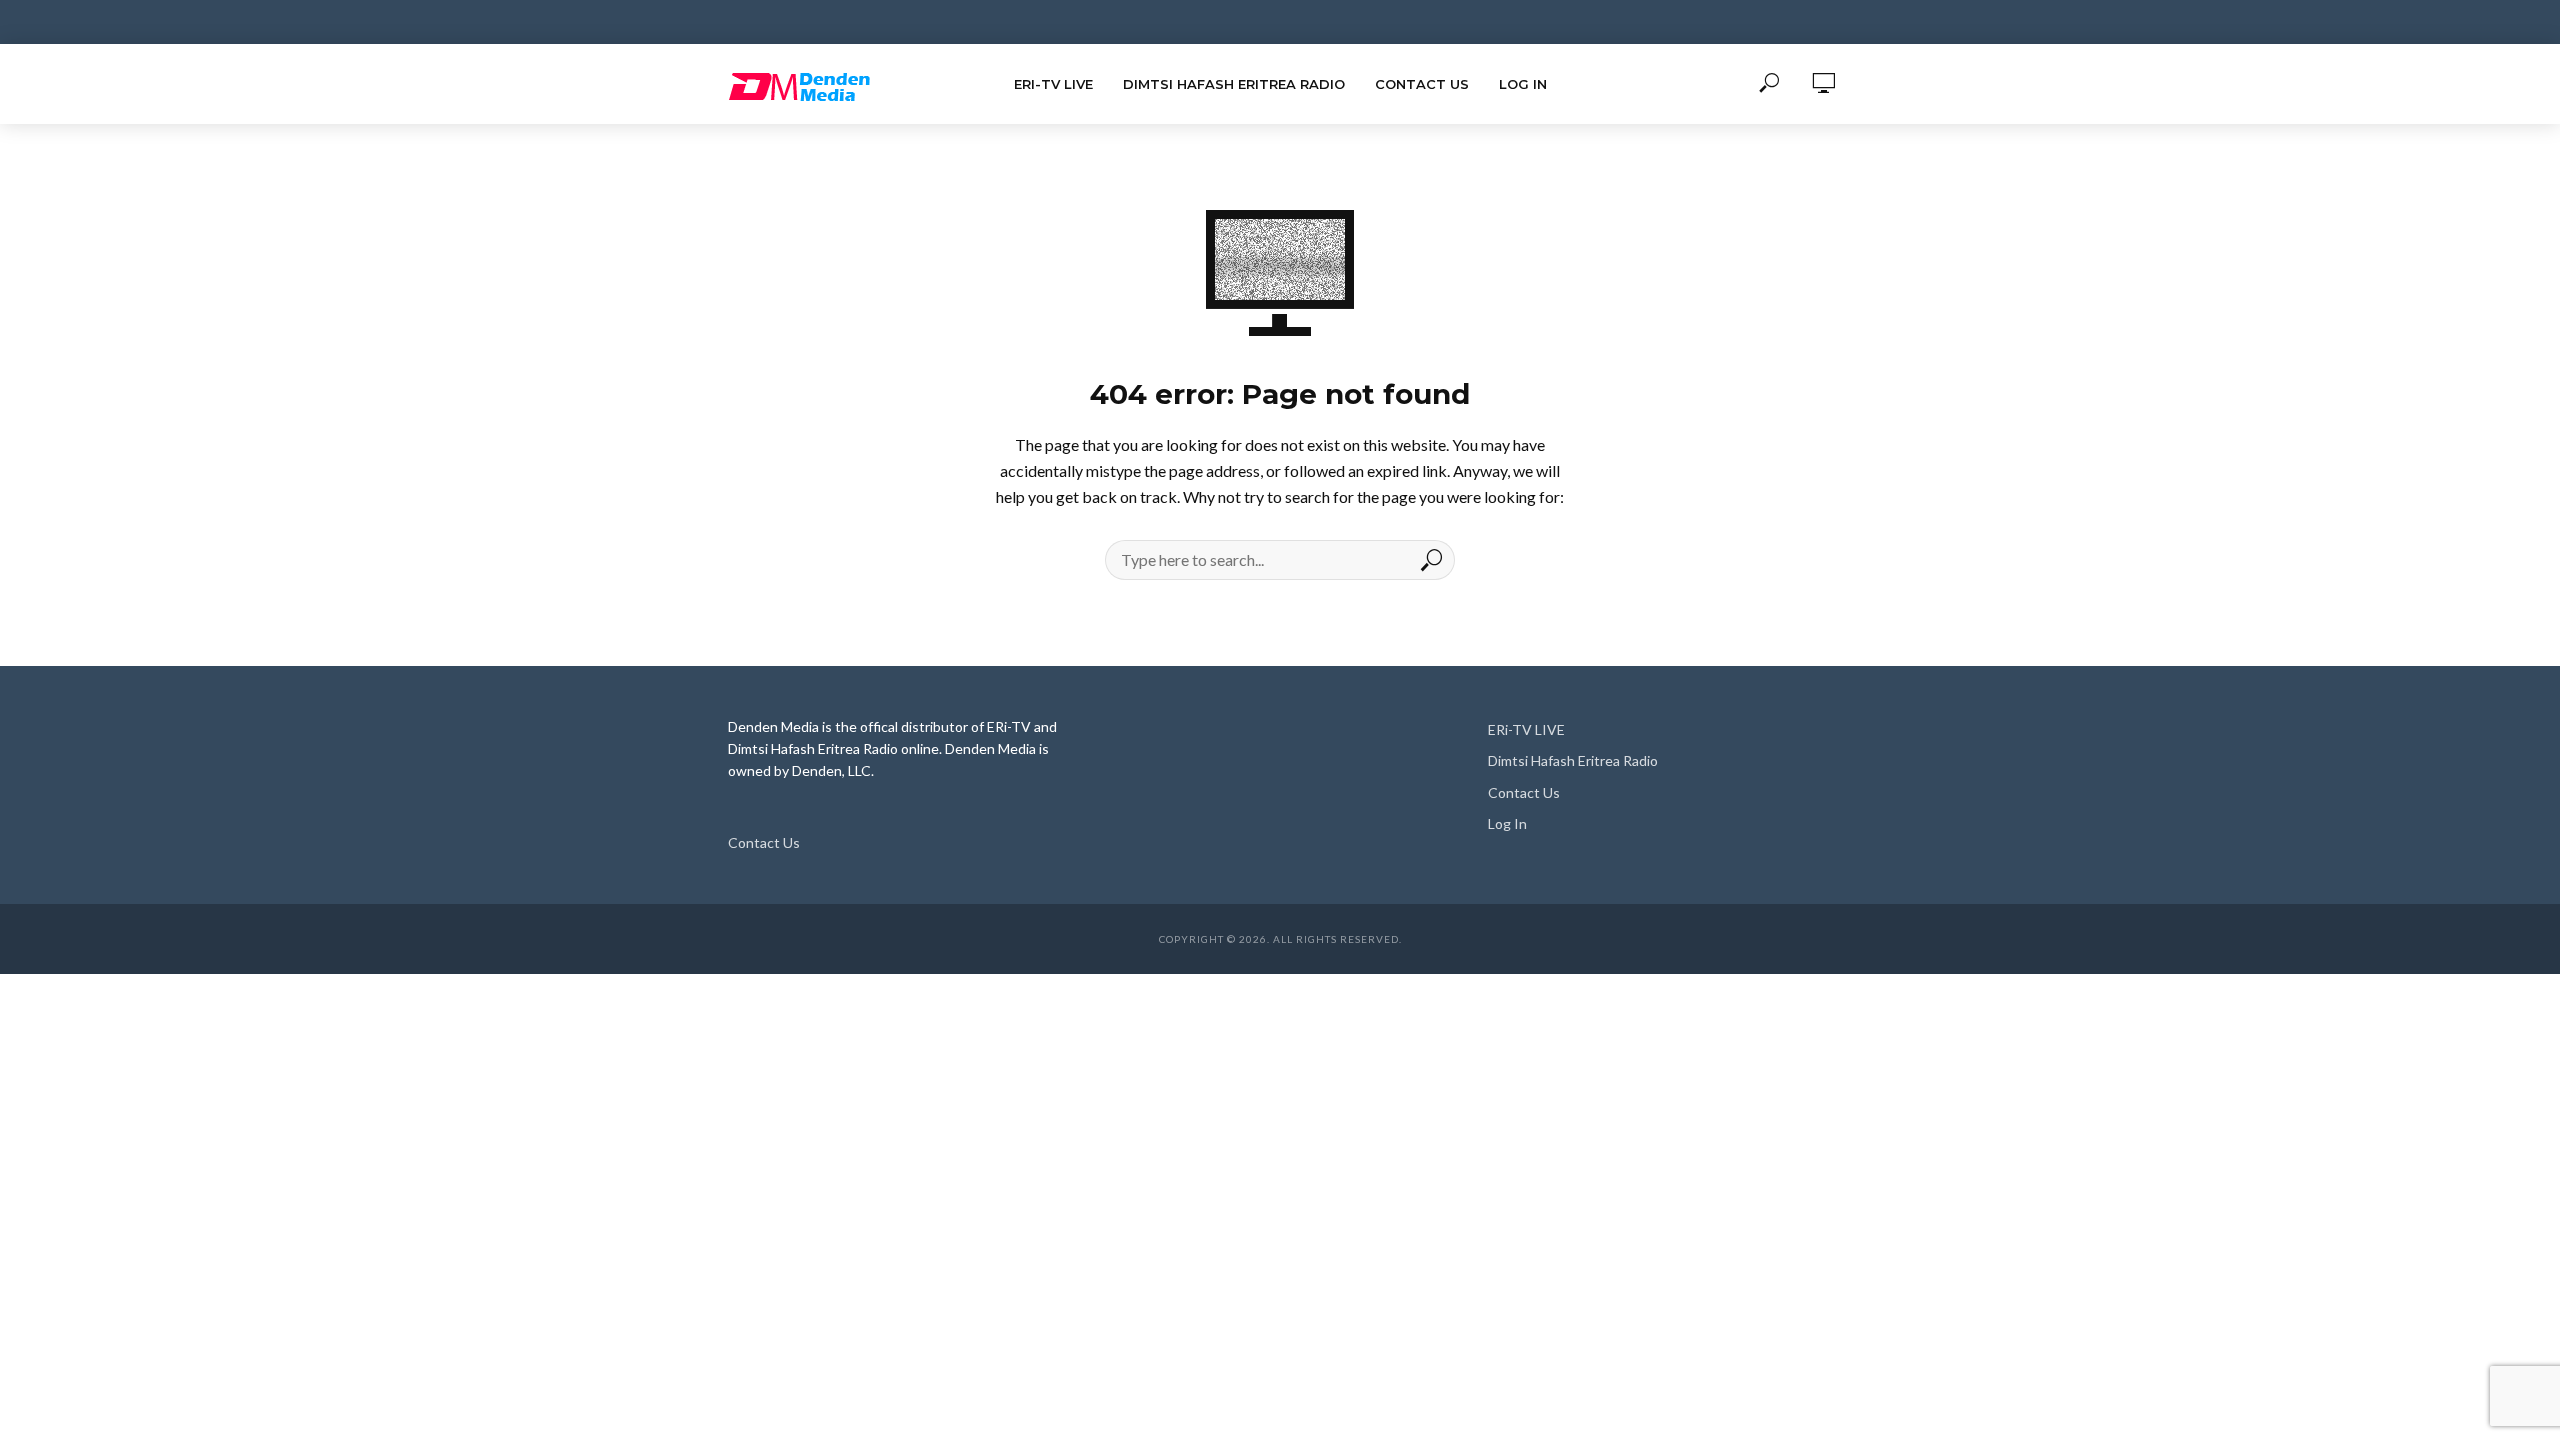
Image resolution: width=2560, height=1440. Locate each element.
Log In (1523, 84)
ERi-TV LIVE (1053, 84)
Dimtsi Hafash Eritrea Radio (1234, 84)
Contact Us (1422, 84)
